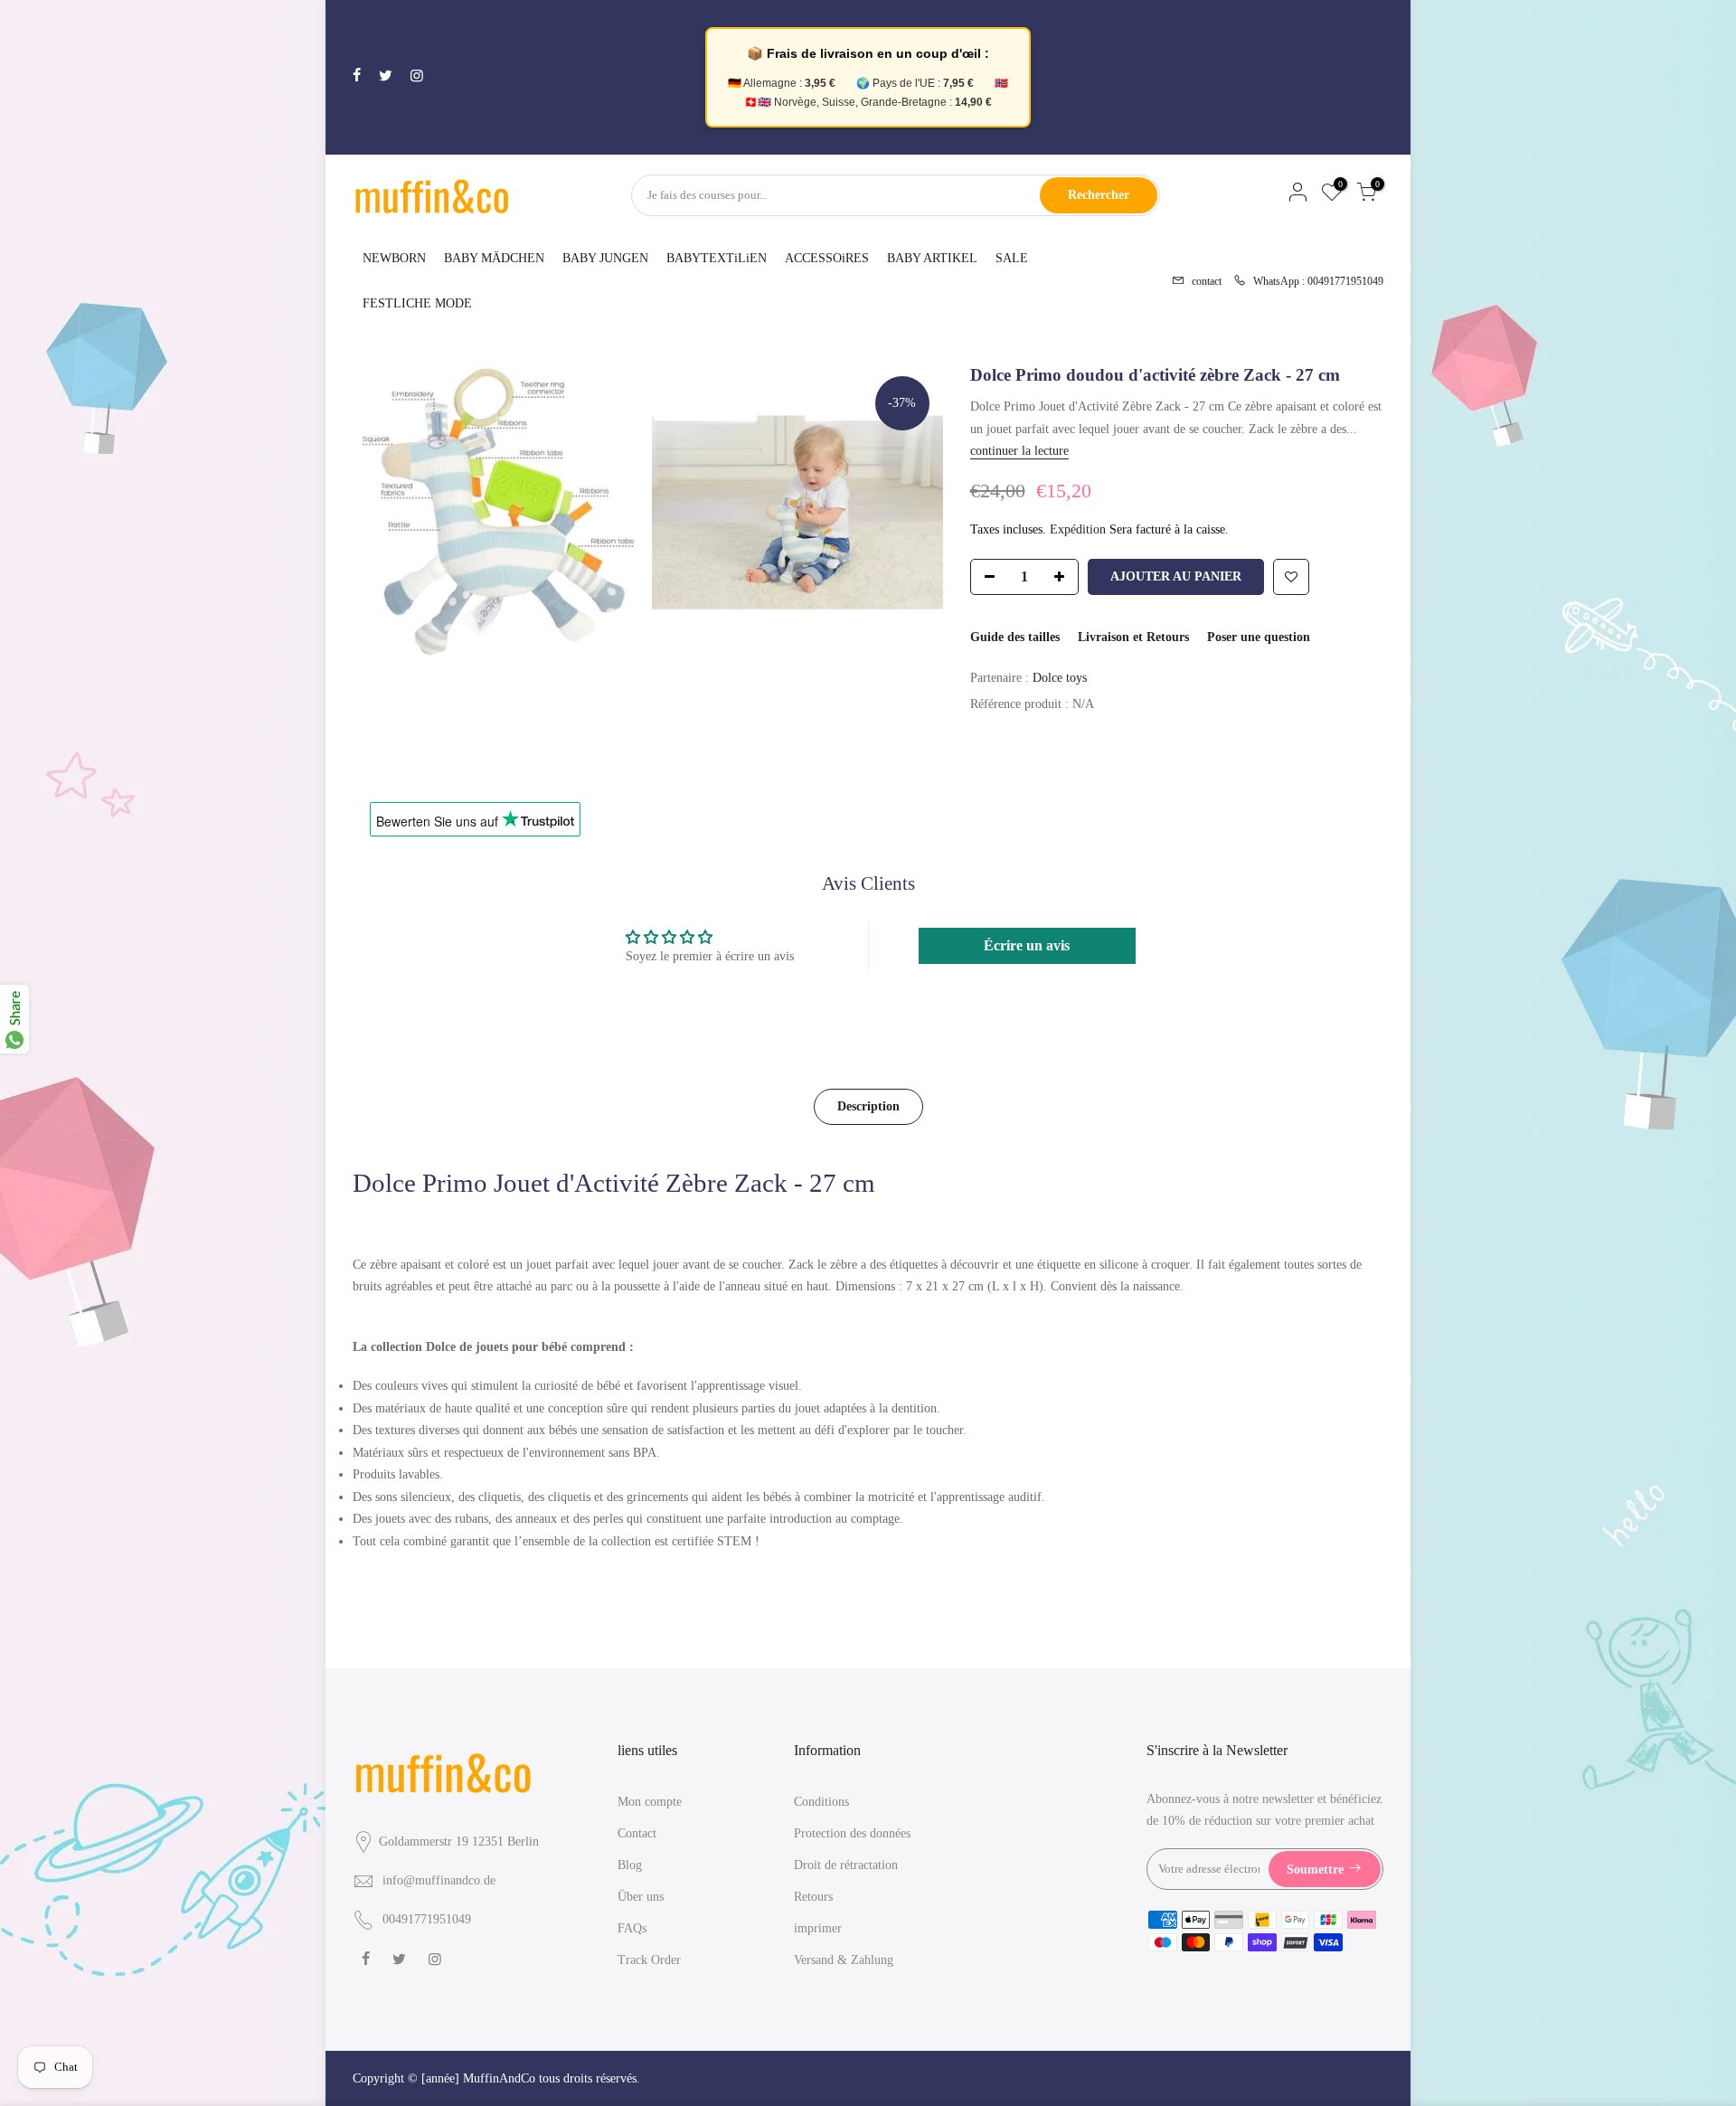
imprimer (818, 1928)
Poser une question (1259, 637)
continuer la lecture (1019, 451)
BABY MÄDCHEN (494, 258)
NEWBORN (394, 258)
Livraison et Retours (1133, 637)
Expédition (1078, 529)
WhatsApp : (1313, 280)
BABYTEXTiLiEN (717, 258)
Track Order (649, 1960)
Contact (637, 1833)
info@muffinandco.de (439, 1880)
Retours (813, 1897)
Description (868, 1106)
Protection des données (852, 1833)
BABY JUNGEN (605, 258)
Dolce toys (1060, 678)
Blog (630, 1865)
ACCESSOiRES (827, 258)
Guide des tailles (1015, 637)
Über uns (641, 1897)
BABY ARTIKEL (932, 258)
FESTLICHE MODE (417, 303)
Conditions (821, 1802)
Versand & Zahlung (844, 1960)
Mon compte (650, 1802)
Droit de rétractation (846, 1865)
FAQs (632, 1928)
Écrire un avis (1027, 945)
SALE (1012, 258)
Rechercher (1099, 195)
